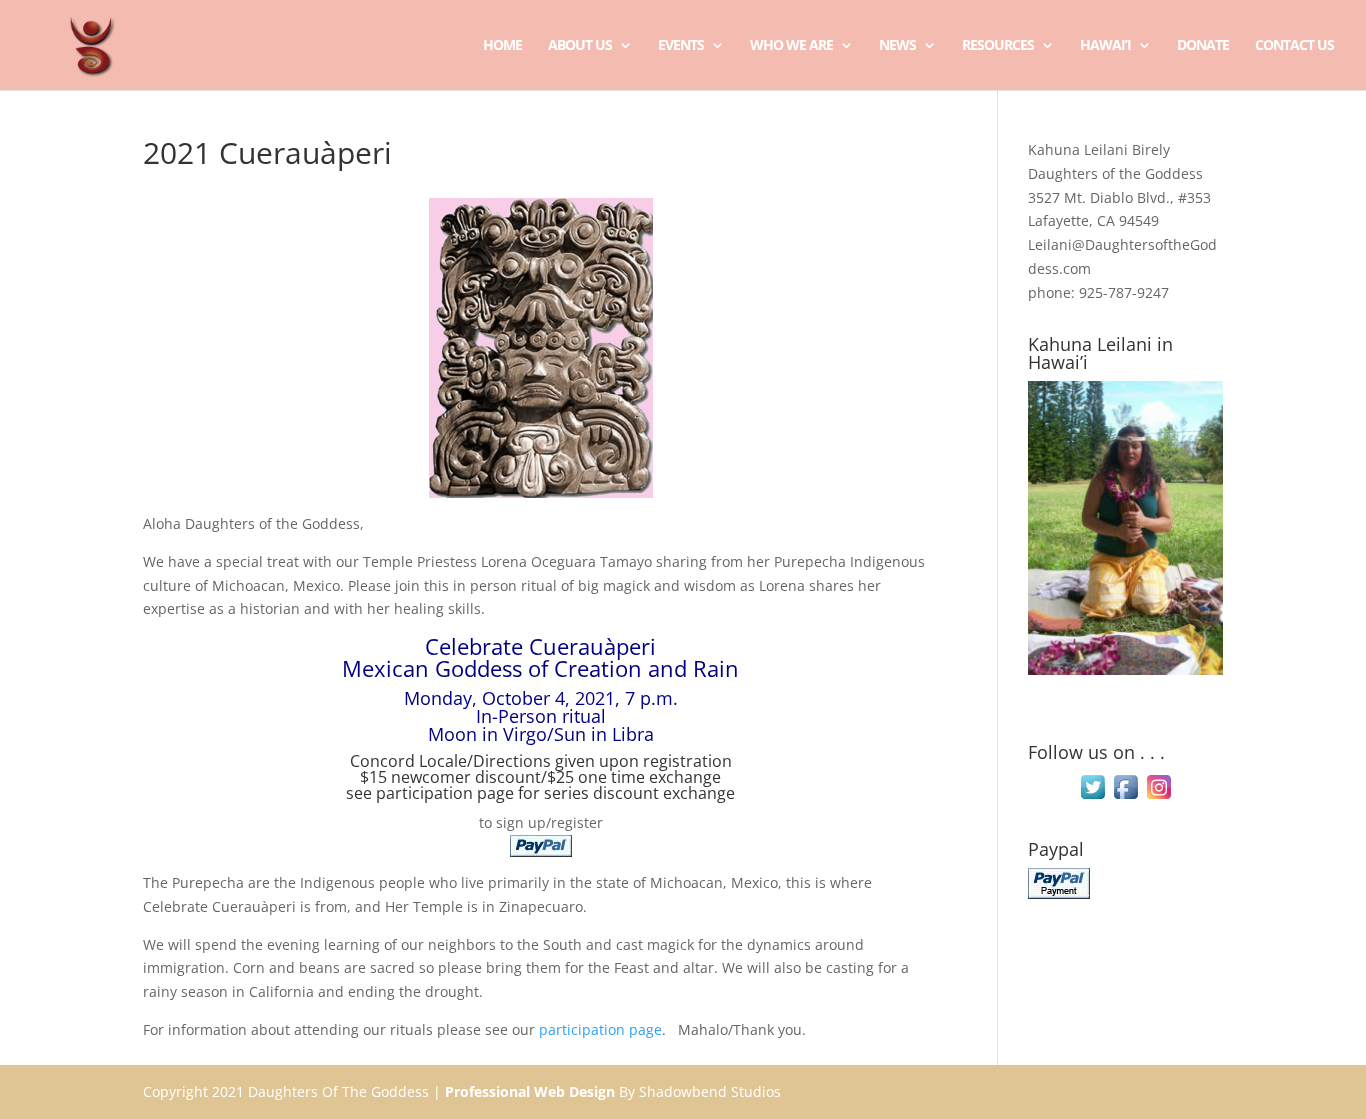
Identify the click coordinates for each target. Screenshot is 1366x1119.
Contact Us (1294, 46)
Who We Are (791, 46)
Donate (1203, 46)
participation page (445, 793)
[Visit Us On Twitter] (1092, 797)
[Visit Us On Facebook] (1125, 797)
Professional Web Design (530, 1091)
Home (502, 46)
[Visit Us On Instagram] (1158, 797)
